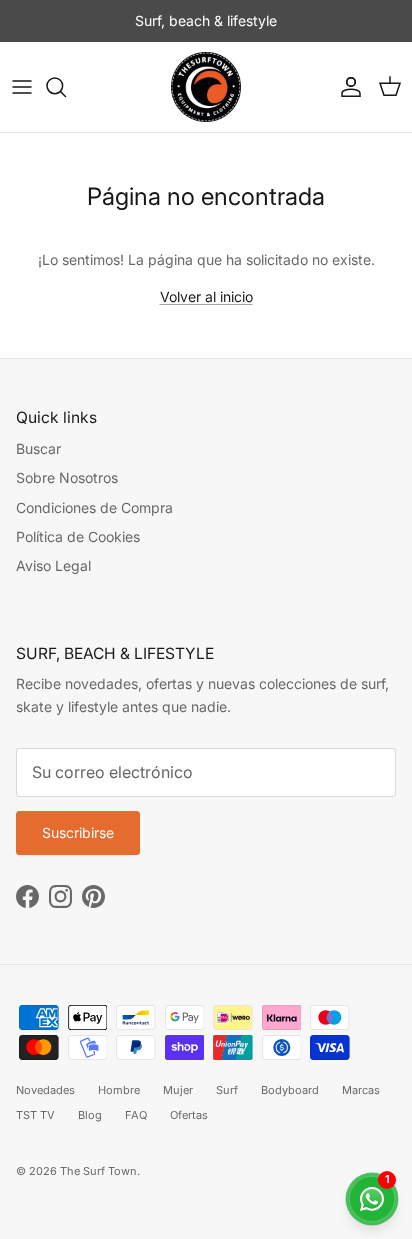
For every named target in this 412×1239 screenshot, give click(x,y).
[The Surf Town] (206, 87)
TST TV (35, 1115)
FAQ (136, 1115)
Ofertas (189, 1115)
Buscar (38, 448)
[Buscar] (66, 87)
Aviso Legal (53, 565)
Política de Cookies (78, 536)
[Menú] (22, 87)
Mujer (178, 1090)
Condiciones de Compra (94, 507)
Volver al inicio (206, 296)
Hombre (119, 1090)
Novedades (45, 1090)
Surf (227, 1090)
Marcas (361, 1090)
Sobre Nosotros (67, 477)
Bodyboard (290, 1090)
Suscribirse (78, 832)
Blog (90, 1115)
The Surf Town (98, 1171)
